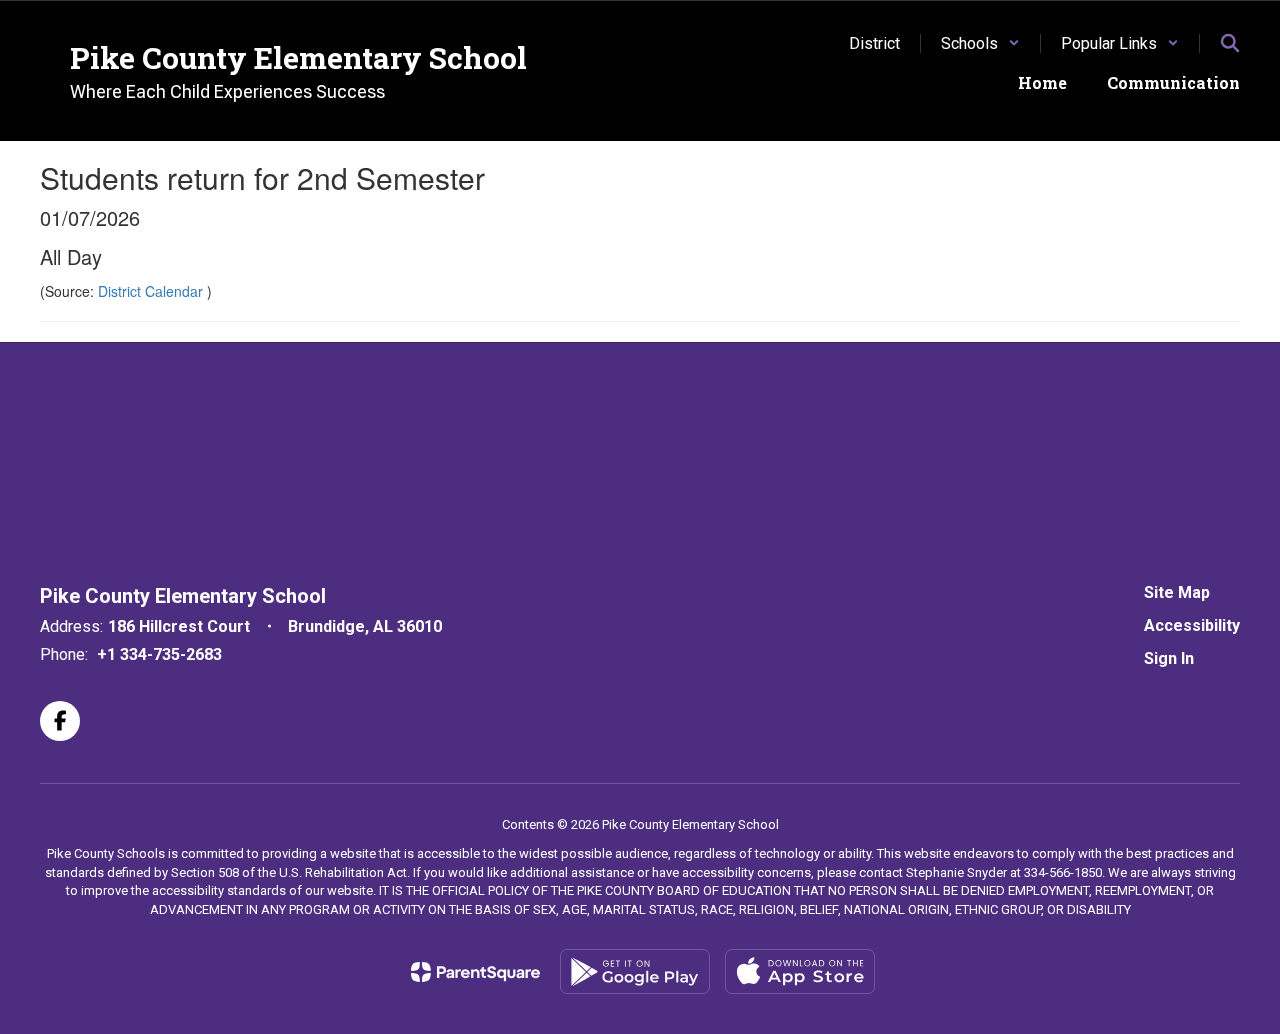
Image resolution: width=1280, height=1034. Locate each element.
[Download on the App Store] (800, 971)
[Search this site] (1230, 43)
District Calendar (152, 291)
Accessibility (1192, 625)
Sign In (1169, 658)
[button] (980, 43)
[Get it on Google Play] (635, 971)
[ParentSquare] (475, 972)
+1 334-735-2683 (159, 654)
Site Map (1177, 592)
